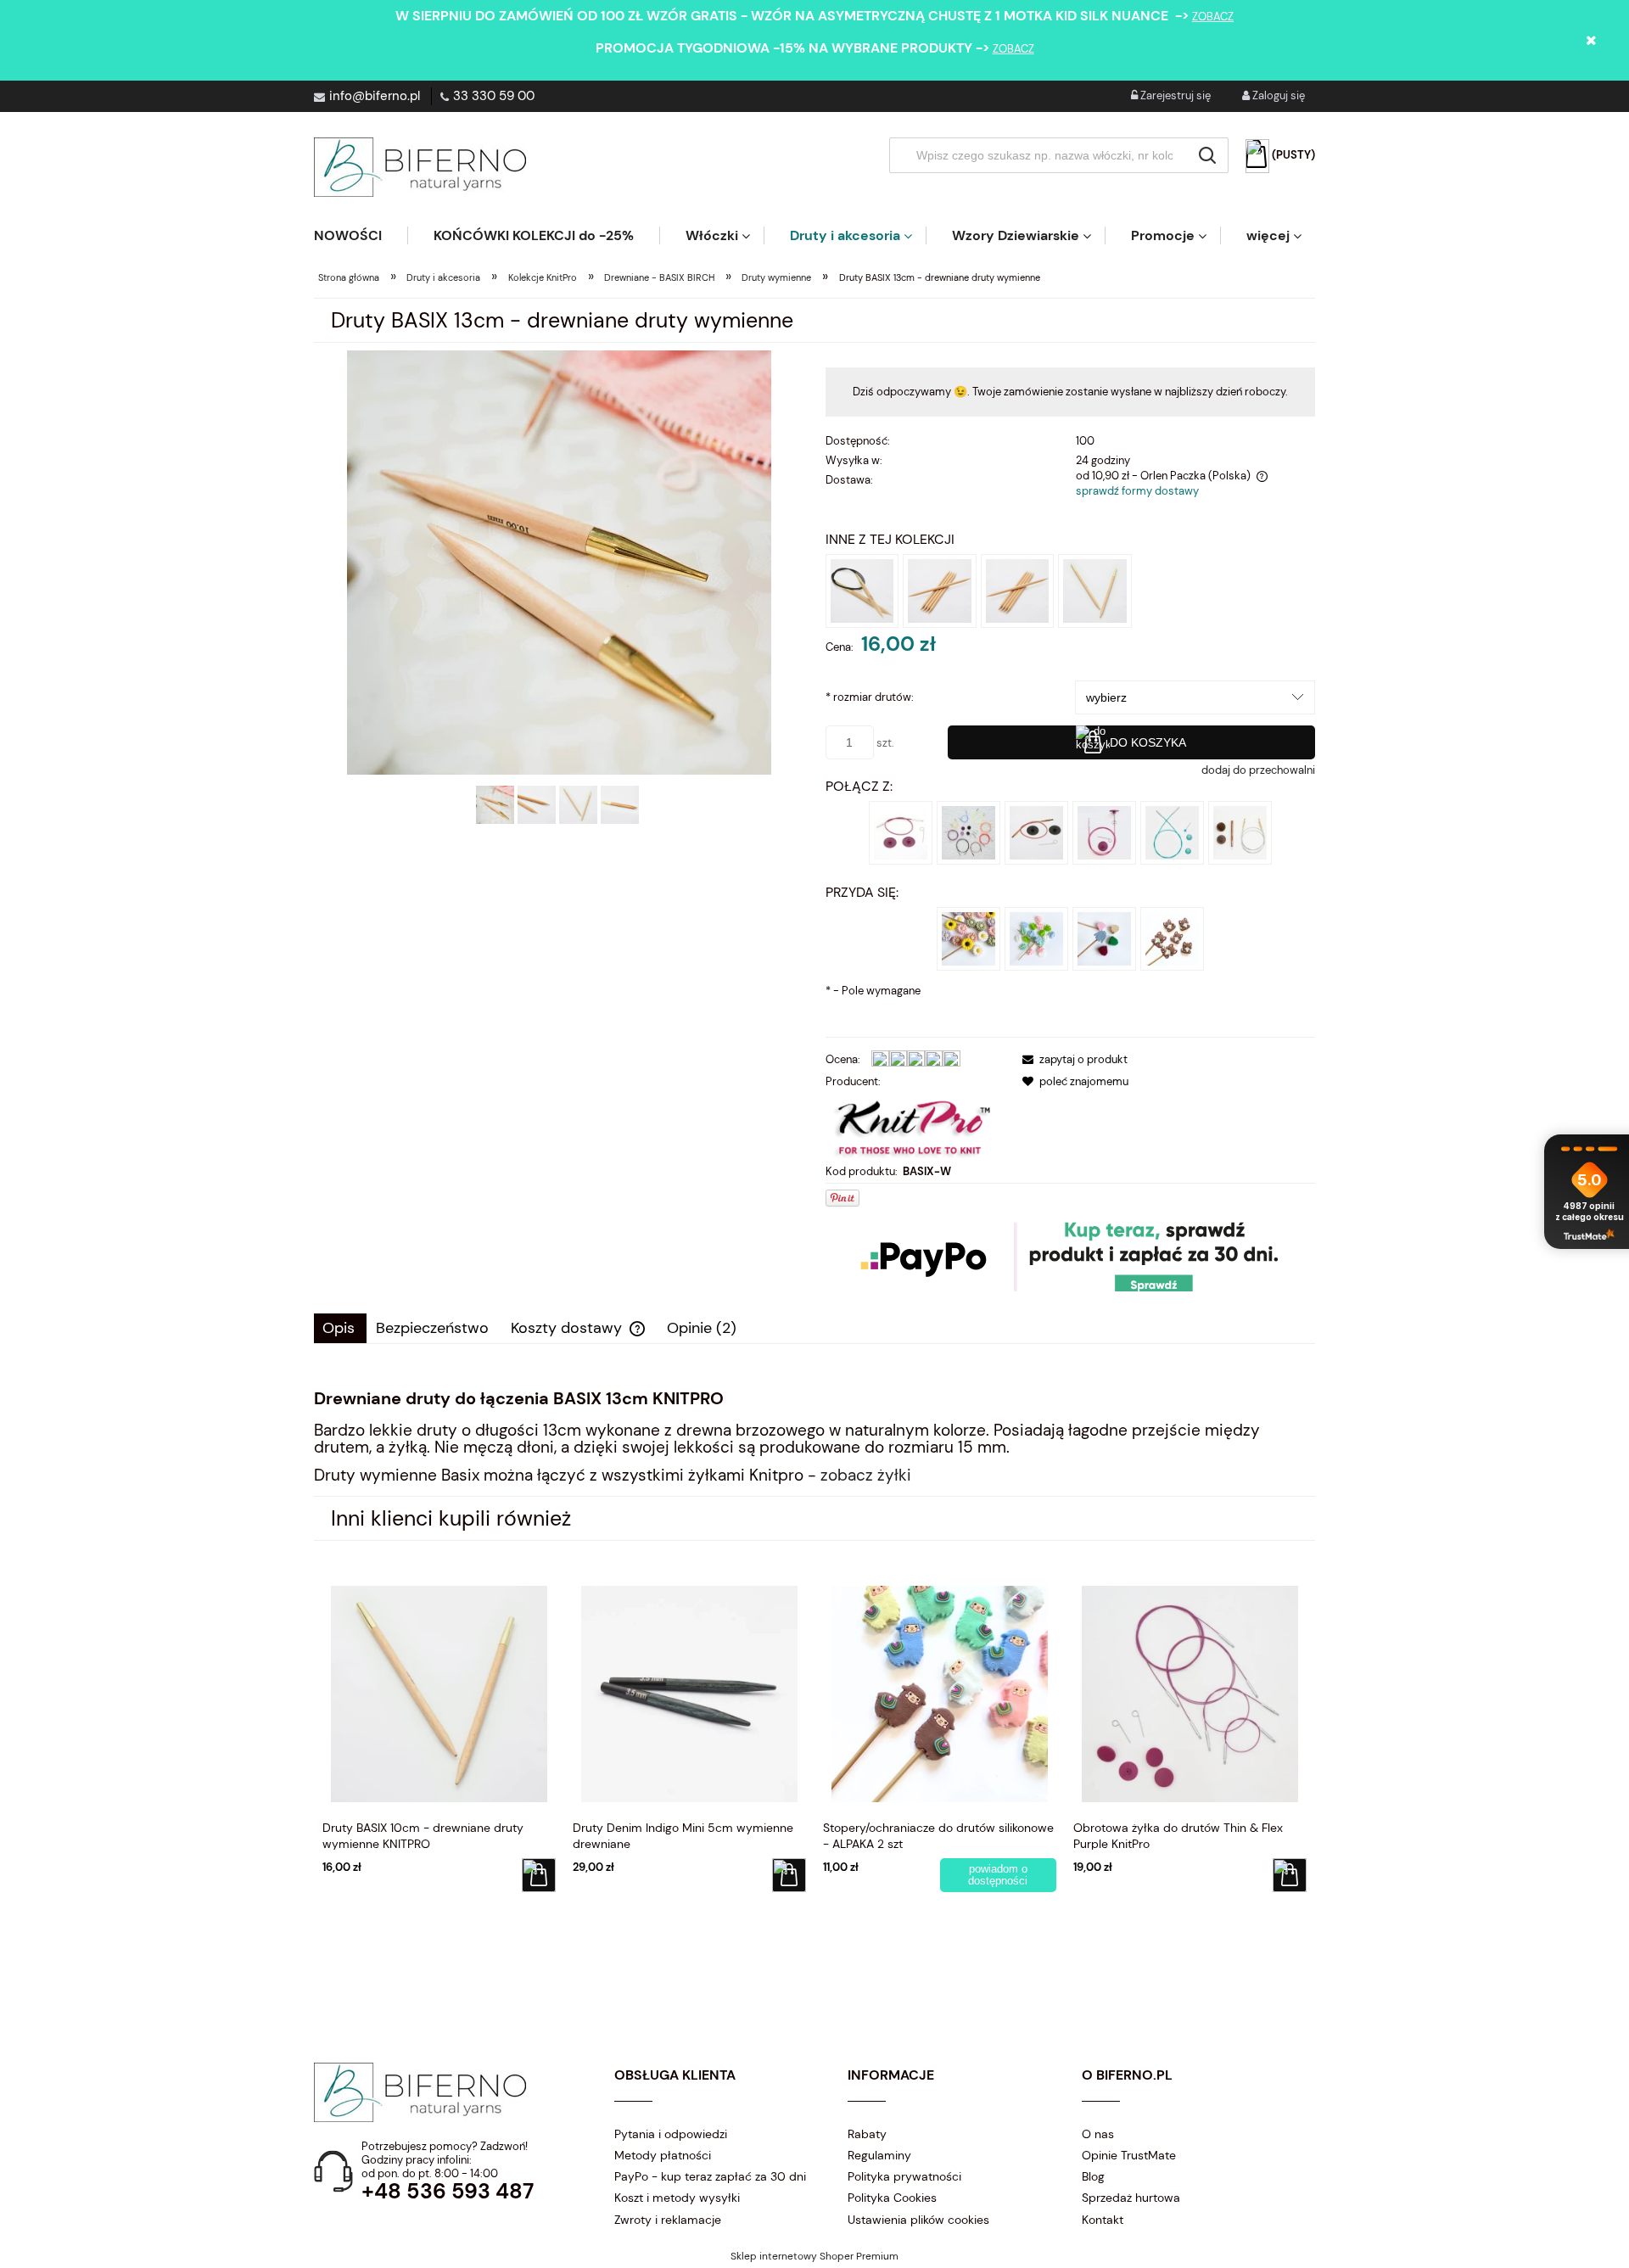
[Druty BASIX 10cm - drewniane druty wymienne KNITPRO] (1095, 590)
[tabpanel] (814, 1436)
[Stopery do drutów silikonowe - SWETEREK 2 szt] (1104, 937)
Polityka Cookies (892, 2198)
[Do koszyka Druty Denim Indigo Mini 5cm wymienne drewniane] (789, 1875)
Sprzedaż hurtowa (1131, 2198)
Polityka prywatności (904, 2176)
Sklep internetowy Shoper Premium (814, 2256)
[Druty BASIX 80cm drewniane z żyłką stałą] (862, 590)
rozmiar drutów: (870, 697)
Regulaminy (879, 2155)
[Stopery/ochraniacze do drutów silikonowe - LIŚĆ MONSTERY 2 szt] (1036, 937)
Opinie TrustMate (1129, 2155)
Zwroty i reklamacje (668, 2220)
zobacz (1213, 17)
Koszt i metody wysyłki (677, 2198)
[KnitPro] (914, 1126)
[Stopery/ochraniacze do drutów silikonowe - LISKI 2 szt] (1172, 937)
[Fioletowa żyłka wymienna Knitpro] (901, 831)
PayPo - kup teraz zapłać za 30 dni (710, 2176)
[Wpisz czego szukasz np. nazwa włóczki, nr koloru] (1207, 155)
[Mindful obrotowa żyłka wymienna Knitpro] (1172, 831)
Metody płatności (663, 2155)
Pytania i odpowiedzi (671, 2134)
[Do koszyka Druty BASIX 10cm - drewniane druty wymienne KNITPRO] (539, 1875)
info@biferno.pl (375, 96)
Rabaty (867, 2134)
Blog (1093, 2176)
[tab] (340, 1328)
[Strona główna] (420, 167)
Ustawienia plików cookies (918, 2220)
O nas (1098, 2134)
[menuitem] (361, 235)
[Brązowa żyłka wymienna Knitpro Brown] (1036, 831)
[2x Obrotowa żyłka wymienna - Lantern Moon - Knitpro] (1240, 831)
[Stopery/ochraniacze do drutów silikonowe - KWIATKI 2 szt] (968, 937)
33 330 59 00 (494, 96)
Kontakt (1103, 2220)
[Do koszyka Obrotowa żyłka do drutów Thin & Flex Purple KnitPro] (1290, 1875)
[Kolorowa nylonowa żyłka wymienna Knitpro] (968, 831)
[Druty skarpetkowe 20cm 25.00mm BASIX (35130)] (1018, 590)
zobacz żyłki (866, 1475)
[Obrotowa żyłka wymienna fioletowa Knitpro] (1104, 831)
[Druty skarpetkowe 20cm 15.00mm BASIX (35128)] (940, 590)
